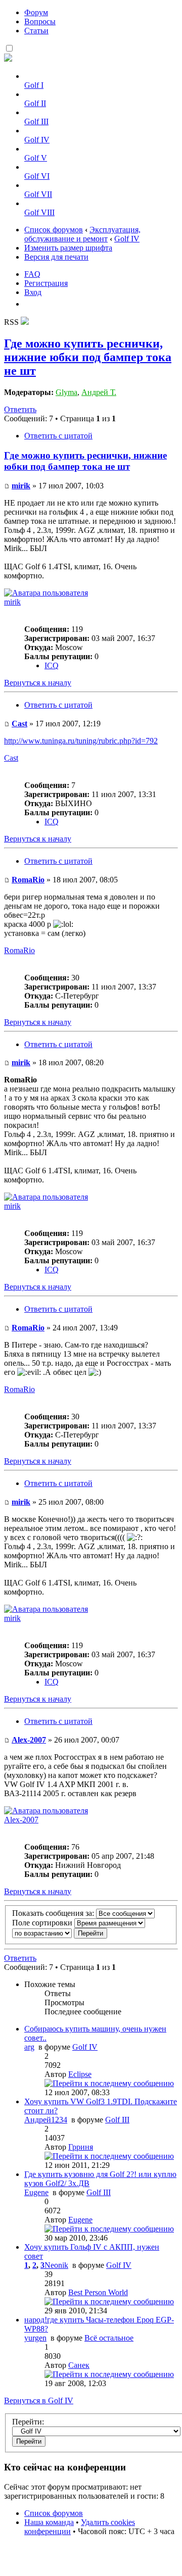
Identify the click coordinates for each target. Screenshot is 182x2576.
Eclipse (80, 2074)
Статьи (36, 31)
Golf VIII (39, 212)
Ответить (20, 409)
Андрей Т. (99, 392)
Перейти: (28, 2422)
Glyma (66, 392)
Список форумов (54, 230)
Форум (36, 12)
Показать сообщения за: (54, 1913)
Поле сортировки (43, 1923)
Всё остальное (109, 2338)
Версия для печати (56, 257)
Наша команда (49, 2522)
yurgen (35, 2338)
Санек (79, 2365)
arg (29, 2047)
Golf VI (37, 176)
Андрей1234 (46, 2120)
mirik (21, 486)
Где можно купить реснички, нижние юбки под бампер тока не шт (88, 357)
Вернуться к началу (38, 683)
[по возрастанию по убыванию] (60, 1933)
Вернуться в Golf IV (39, 2400)
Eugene (36, 2192)
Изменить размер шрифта (68, 248)
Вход (33, 292)
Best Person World (98, 2292)
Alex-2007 (29, 1740)
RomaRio (28, 880)
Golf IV (37, 140)
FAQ (32, 274)
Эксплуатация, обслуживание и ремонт (82, 234)
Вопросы (40, 21)
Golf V (36, 158)
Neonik (56, 2265)
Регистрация (46, 283)
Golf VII (38, 194)
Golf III (36, 121)
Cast (19, 724)
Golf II (35, 103)
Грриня (81, 2147)
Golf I (34, 85)
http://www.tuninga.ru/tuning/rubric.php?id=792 (81, 741)
